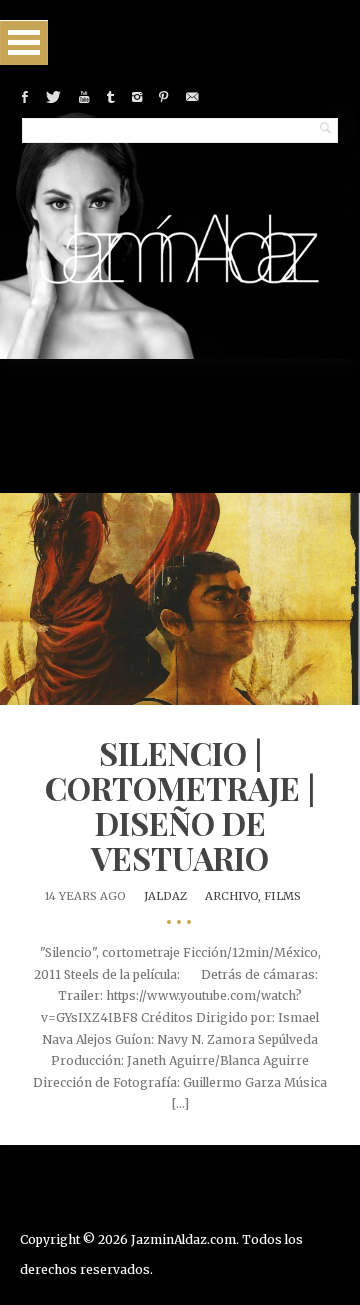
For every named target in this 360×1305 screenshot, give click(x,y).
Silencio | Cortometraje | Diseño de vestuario (180, 805)
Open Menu (24, 42)
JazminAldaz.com (183, 1239)
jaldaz (165, 896)
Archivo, (234, 896)
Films (282, 896)
